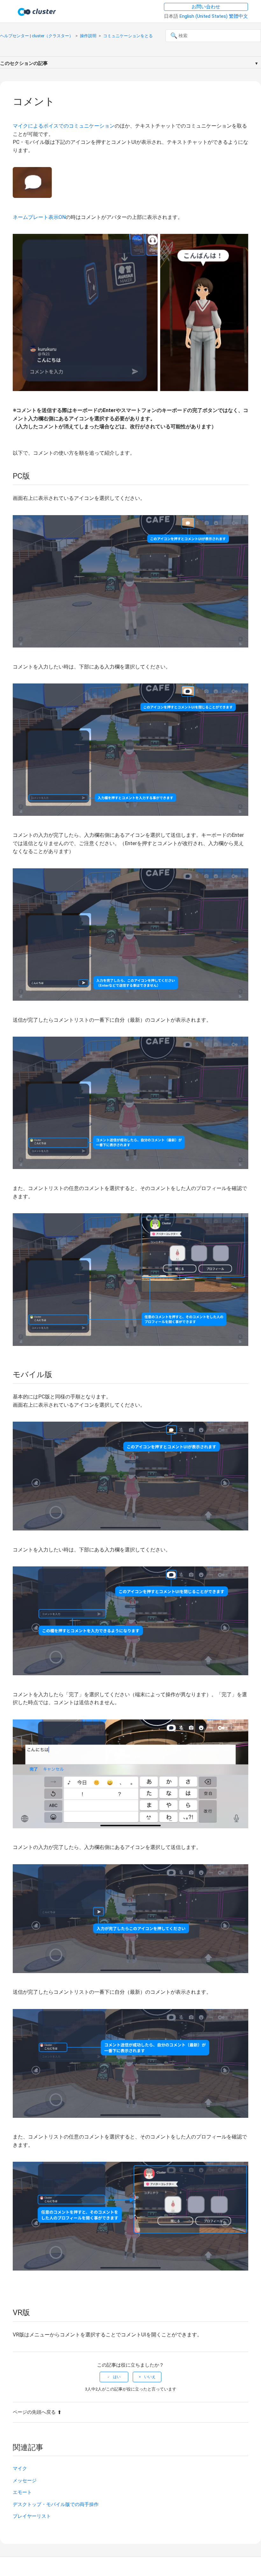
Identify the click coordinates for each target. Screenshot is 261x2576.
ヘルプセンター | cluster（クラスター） (37, 36)
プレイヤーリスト (32, 2516)
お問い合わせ (206, 7)
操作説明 (88, 36)
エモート (22, 2492)
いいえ (150, 2377)
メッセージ (25, 2481)
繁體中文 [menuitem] (238, 16)
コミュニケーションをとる (128, 36)
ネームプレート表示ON (39, 217)
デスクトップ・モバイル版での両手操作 (56, 2504)
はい (117, 2377)
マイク (20, 2468)
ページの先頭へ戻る (34, 2412)
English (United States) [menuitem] (204, 16)
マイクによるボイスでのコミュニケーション (64, 126)
